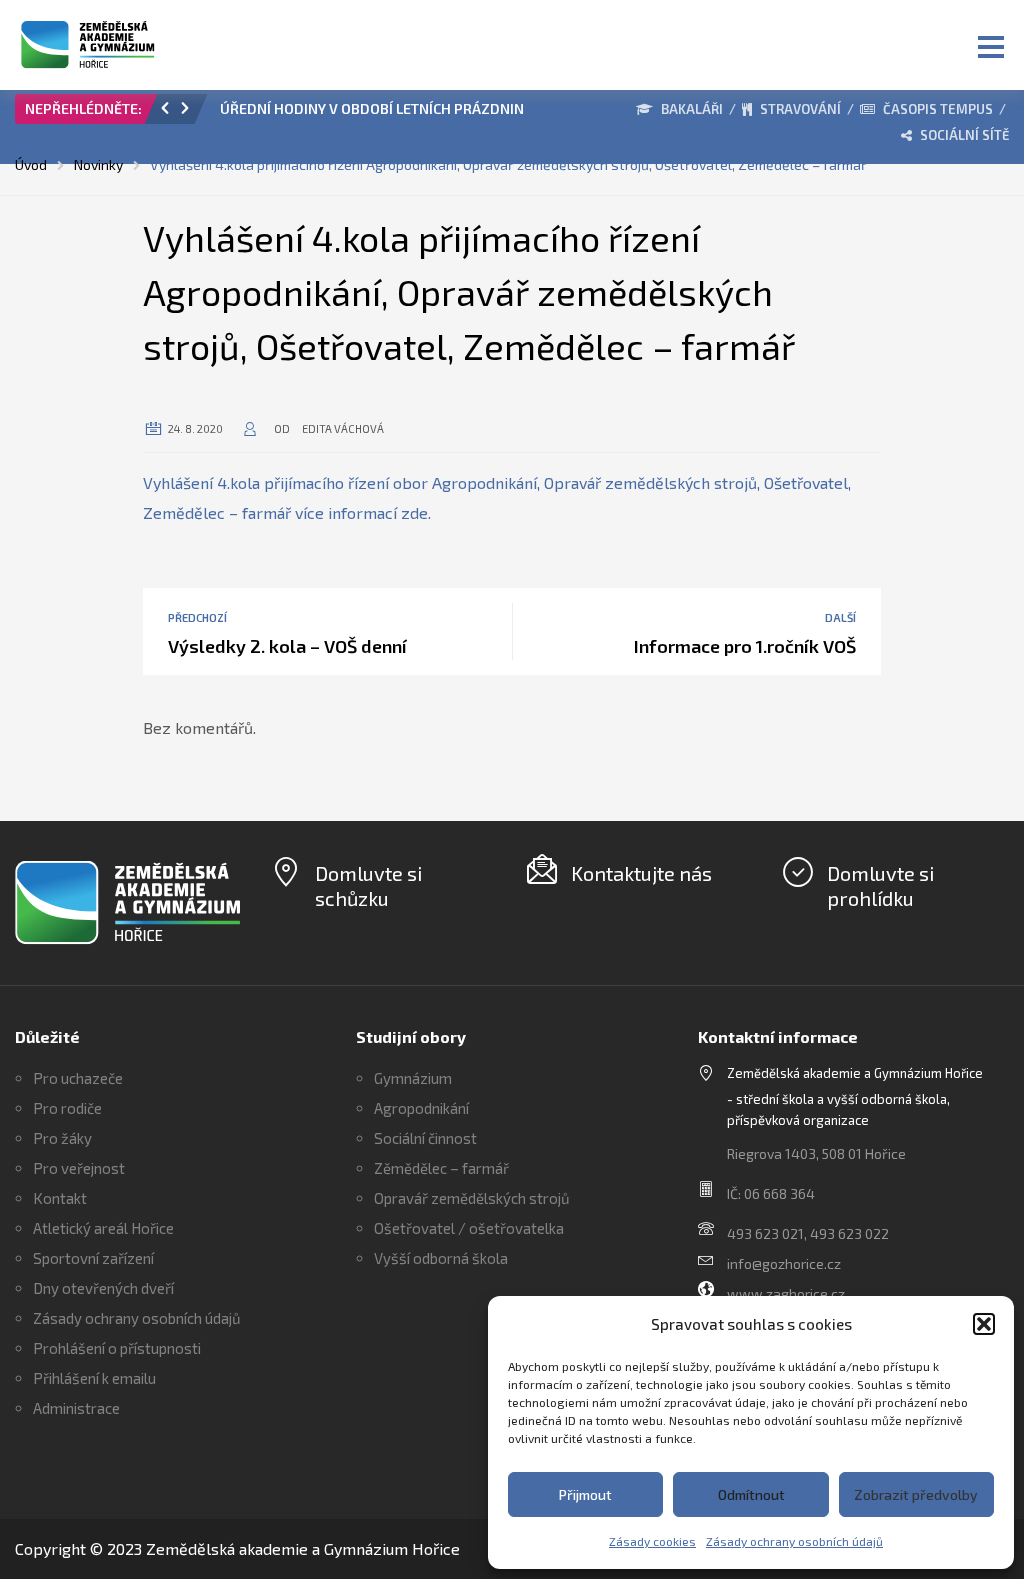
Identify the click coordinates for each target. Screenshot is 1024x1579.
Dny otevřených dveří (103, 1288)
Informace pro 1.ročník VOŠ (745, 646)
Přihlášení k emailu (94, 1378)
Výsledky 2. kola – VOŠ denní (287, 646)
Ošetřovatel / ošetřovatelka (469, 1228)
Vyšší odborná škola (441, 1258)
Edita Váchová (343, 428)
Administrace (76, 1408)
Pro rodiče (67, 1108)
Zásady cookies (652, 1541)
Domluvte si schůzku (368, 885)
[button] (984, 1324)
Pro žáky (62, 1138)
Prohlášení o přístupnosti (117, 1348)
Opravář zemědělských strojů (472, 1198)
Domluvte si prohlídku (880, 885)
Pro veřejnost (79, 1168)
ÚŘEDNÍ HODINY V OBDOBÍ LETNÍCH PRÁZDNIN (372, 108)
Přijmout (585, 1494)
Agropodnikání (421, 1108)
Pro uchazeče (78, 1078)
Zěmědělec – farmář (441, 1168)
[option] (394, 114)
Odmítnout (751, 1494)
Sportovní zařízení (93, 1258)
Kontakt (60, 1198)
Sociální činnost (425, 1138)
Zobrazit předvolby (916, 1494)
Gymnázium (413, 1078)
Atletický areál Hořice (103, 1228)
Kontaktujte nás (641, 873)
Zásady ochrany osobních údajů (794, 1541)
